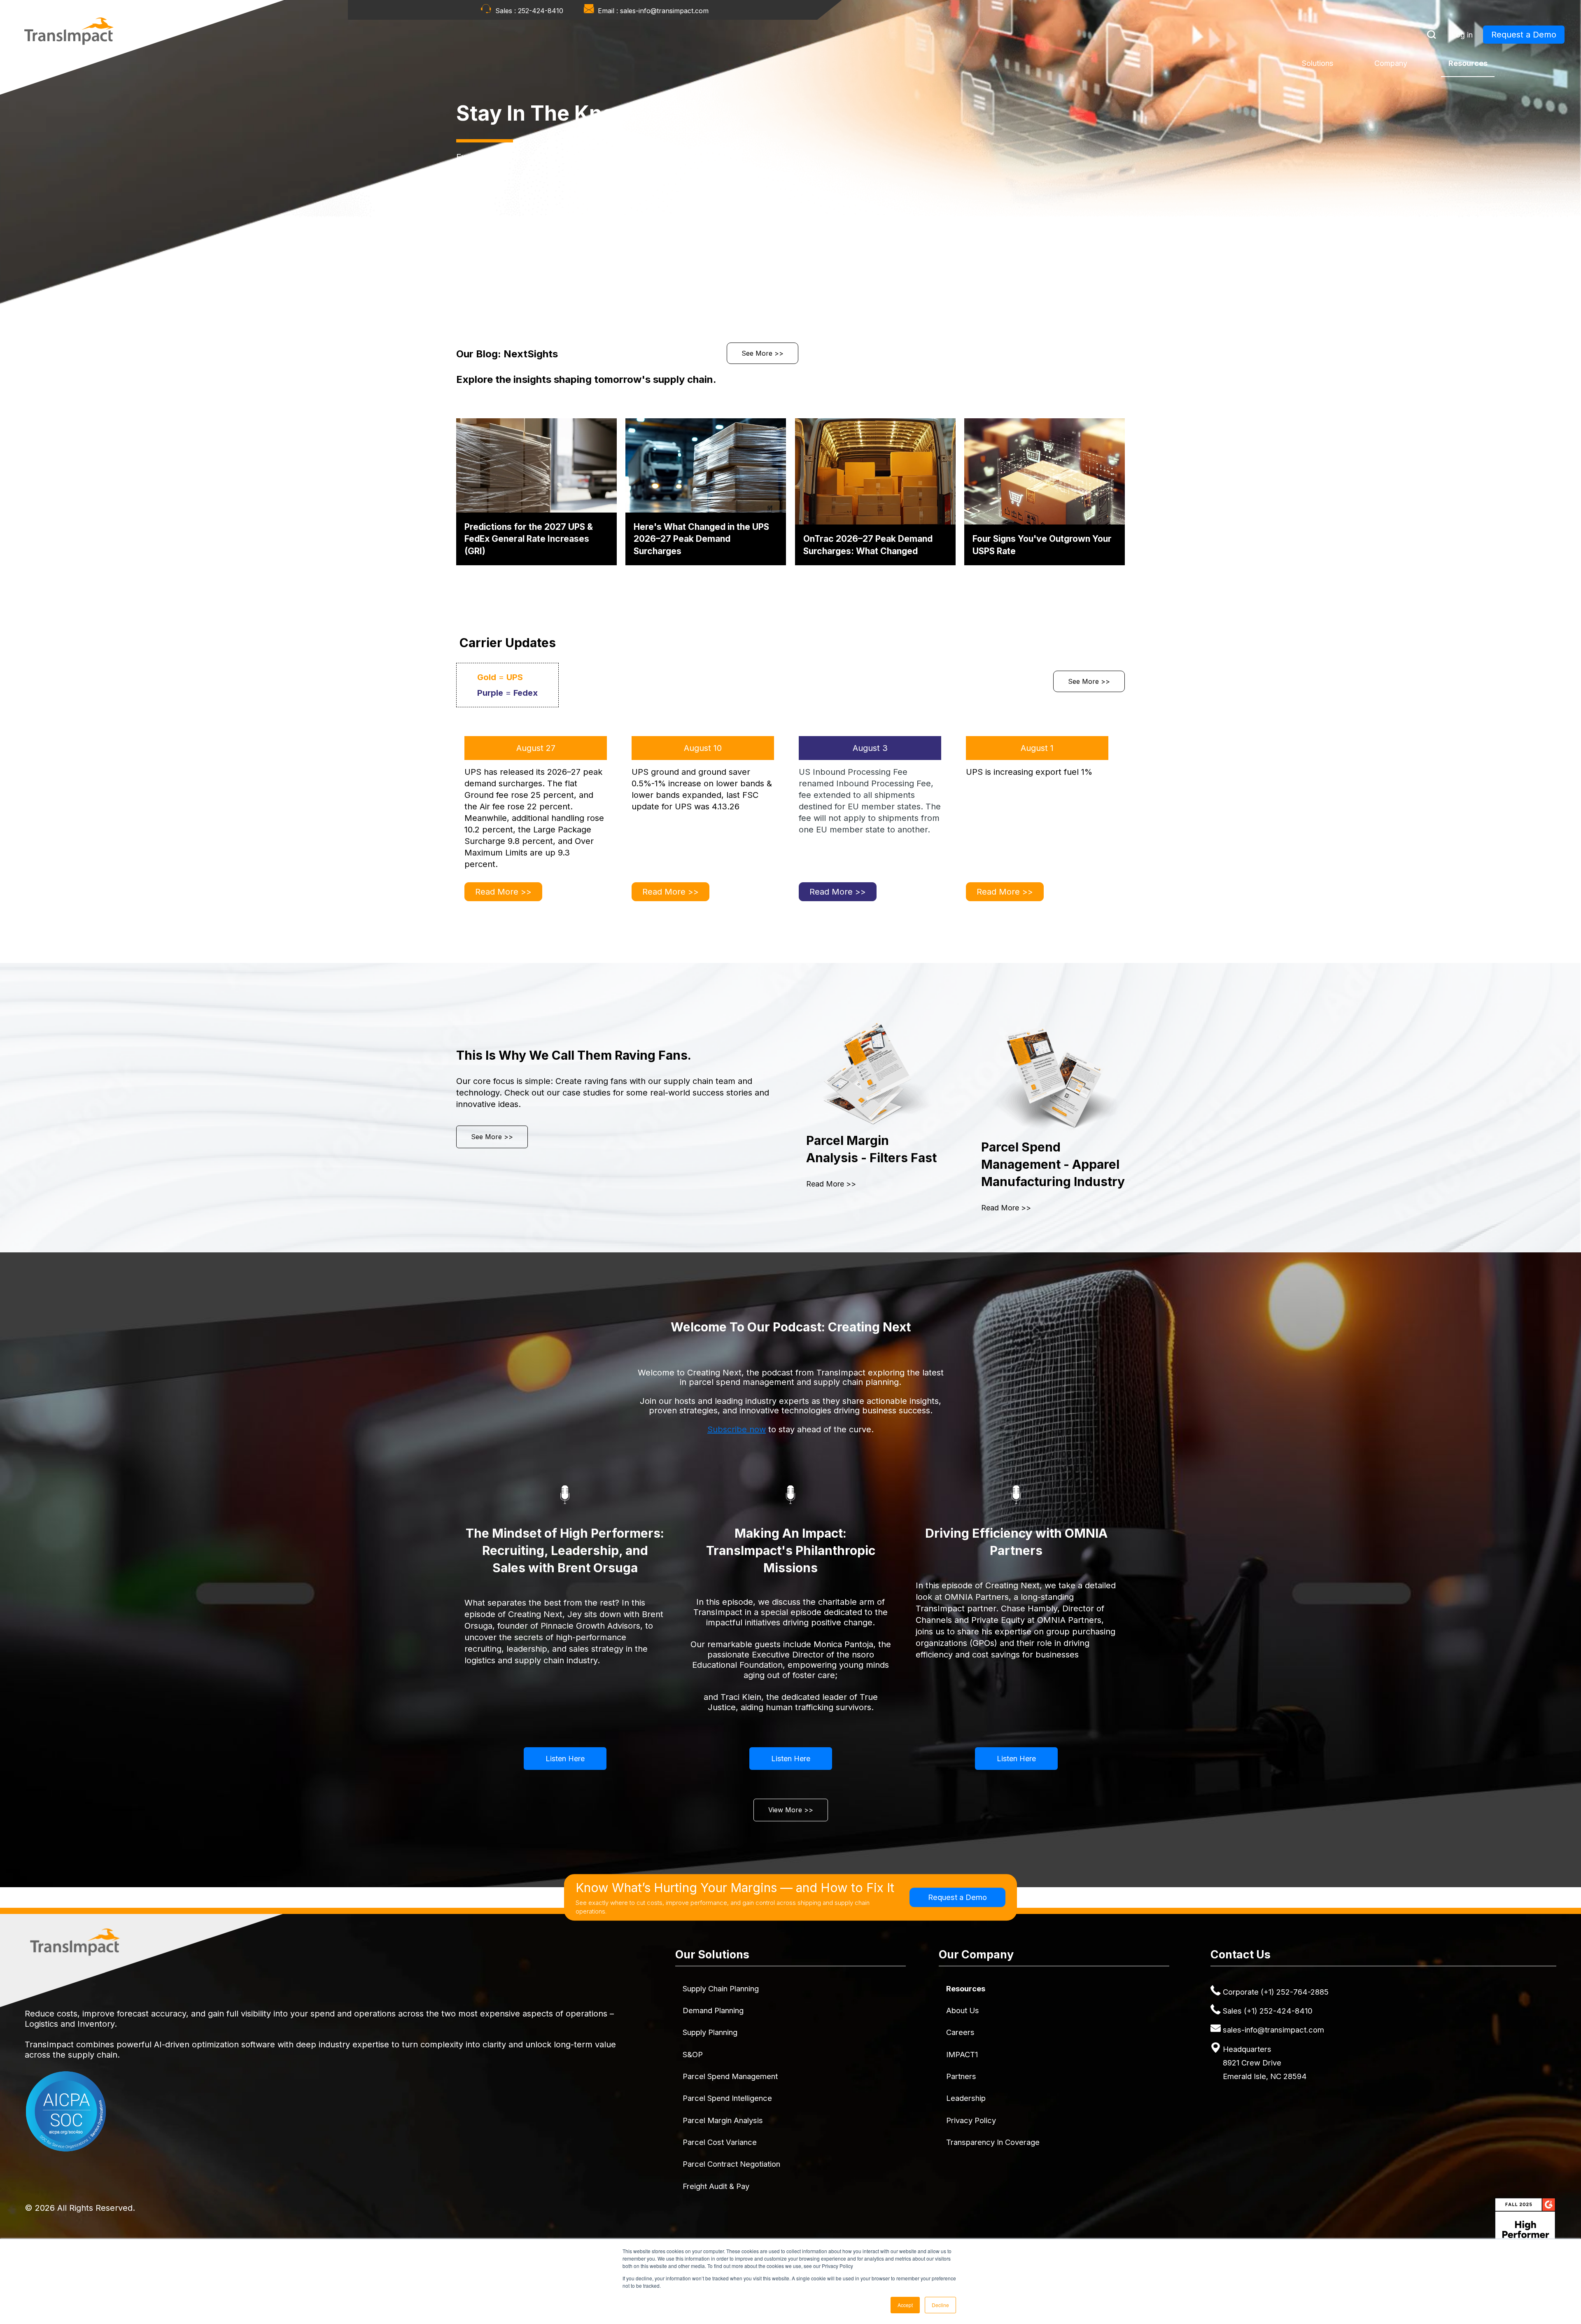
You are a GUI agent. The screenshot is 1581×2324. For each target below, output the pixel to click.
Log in (1462, 35)
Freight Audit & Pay (716, 2186)
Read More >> (503, 892)
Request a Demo (1524, 35)
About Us (963, 2010)
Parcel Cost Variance (720, 2142)
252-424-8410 (541, 11)
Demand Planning (713, 2010)
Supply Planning (710, 2032)
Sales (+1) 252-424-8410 (1268, 2011)
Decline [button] (940, 2305)
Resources (1468, 63)
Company (1391, 63)
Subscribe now (737, 1429)
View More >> (791, 1810)
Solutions (1317, 63)
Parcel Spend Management (730, 2076)
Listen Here (565, 1759)
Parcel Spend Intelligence (727, 2098)
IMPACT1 (962, 2054)
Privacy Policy (971, 2120)
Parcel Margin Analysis (723, 2120)
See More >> (763, 353)
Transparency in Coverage (993, 2142)
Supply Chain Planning (721, 1988)
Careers (960, 2032)
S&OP (693, 2054)
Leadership (966, 2098)
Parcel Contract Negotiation (731, 2164)
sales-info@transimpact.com (664, 11)
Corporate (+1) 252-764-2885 (1276, 1992)
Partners (961, 2076)
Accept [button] (905, 2305)
